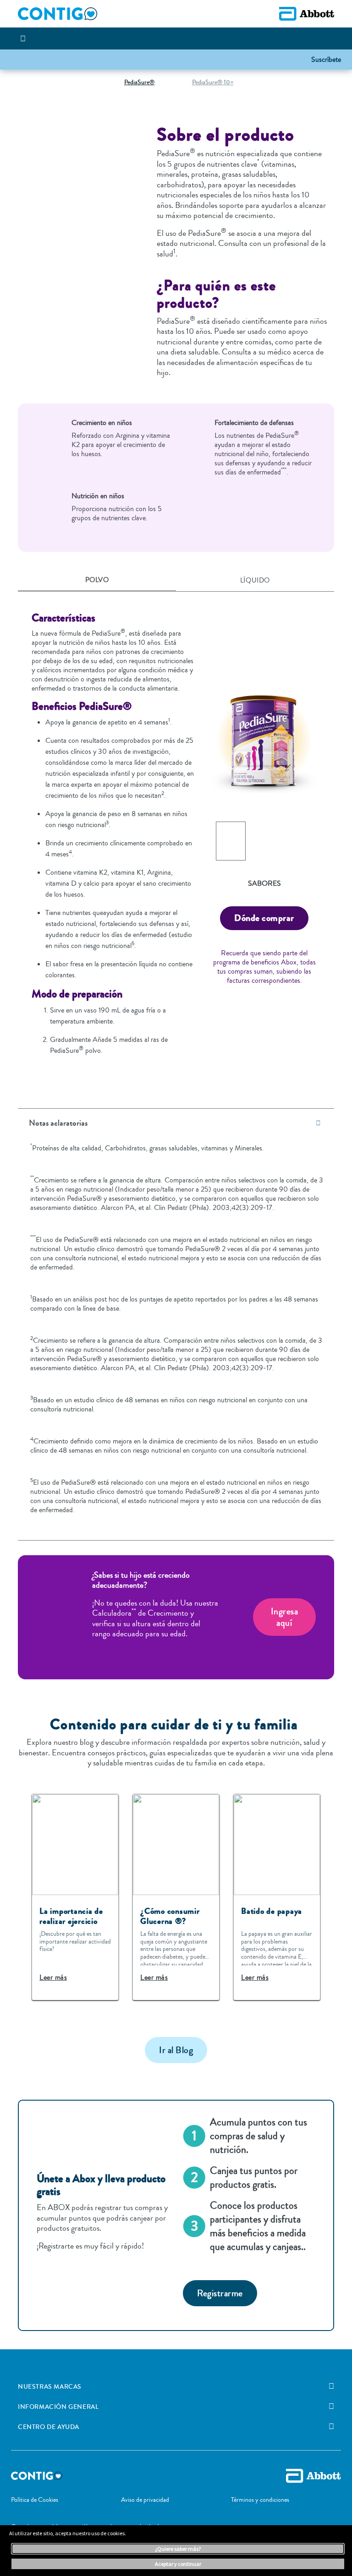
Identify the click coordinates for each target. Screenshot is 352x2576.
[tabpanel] (176, 838)
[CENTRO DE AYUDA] (331, 2427)
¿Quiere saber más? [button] (178, 2549)
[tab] (97, 581)
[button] (326, 59)
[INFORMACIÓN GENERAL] (331, 2407)
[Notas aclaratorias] (318, 1123)
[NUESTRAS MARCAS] (331, 2386)
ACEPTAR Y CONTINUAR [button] (178, 2564)
